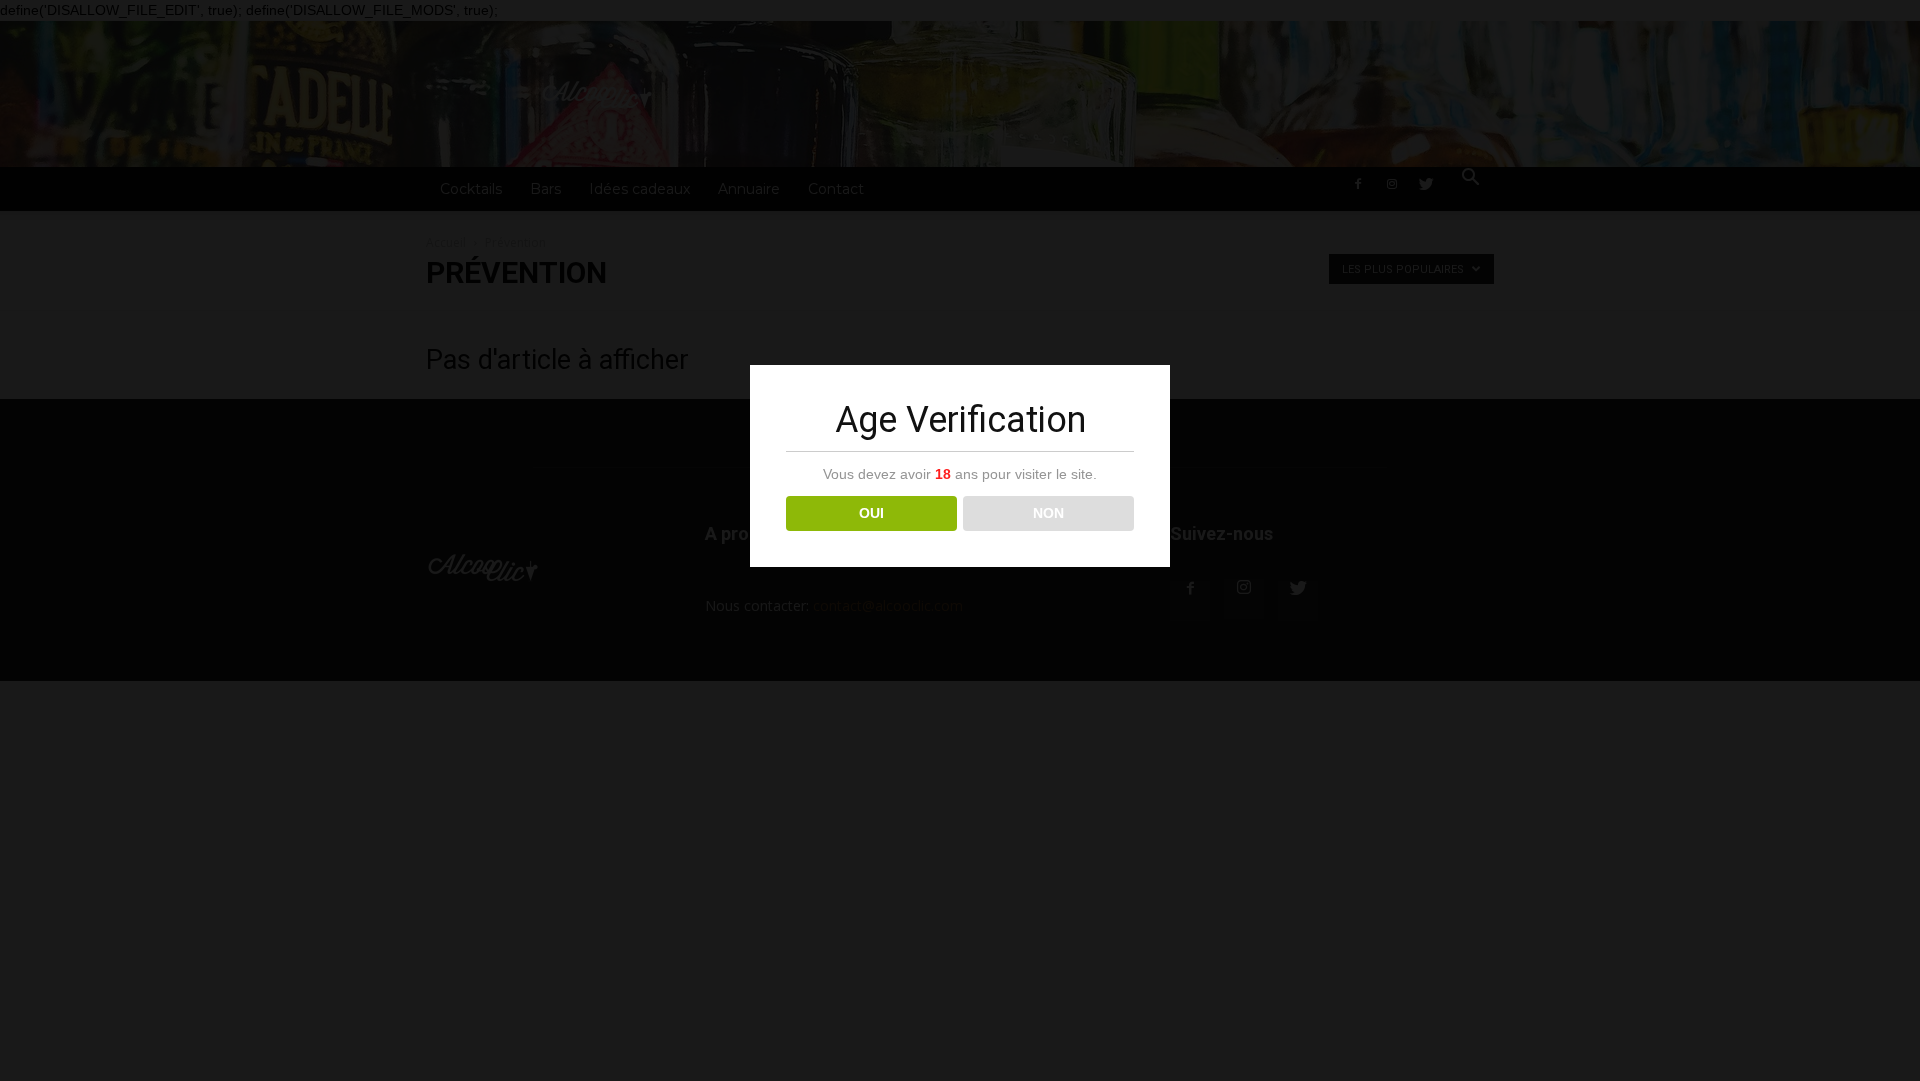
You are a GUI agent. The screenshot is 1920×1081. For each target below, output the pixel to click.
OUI (871, 513)
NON (1048, 513)
